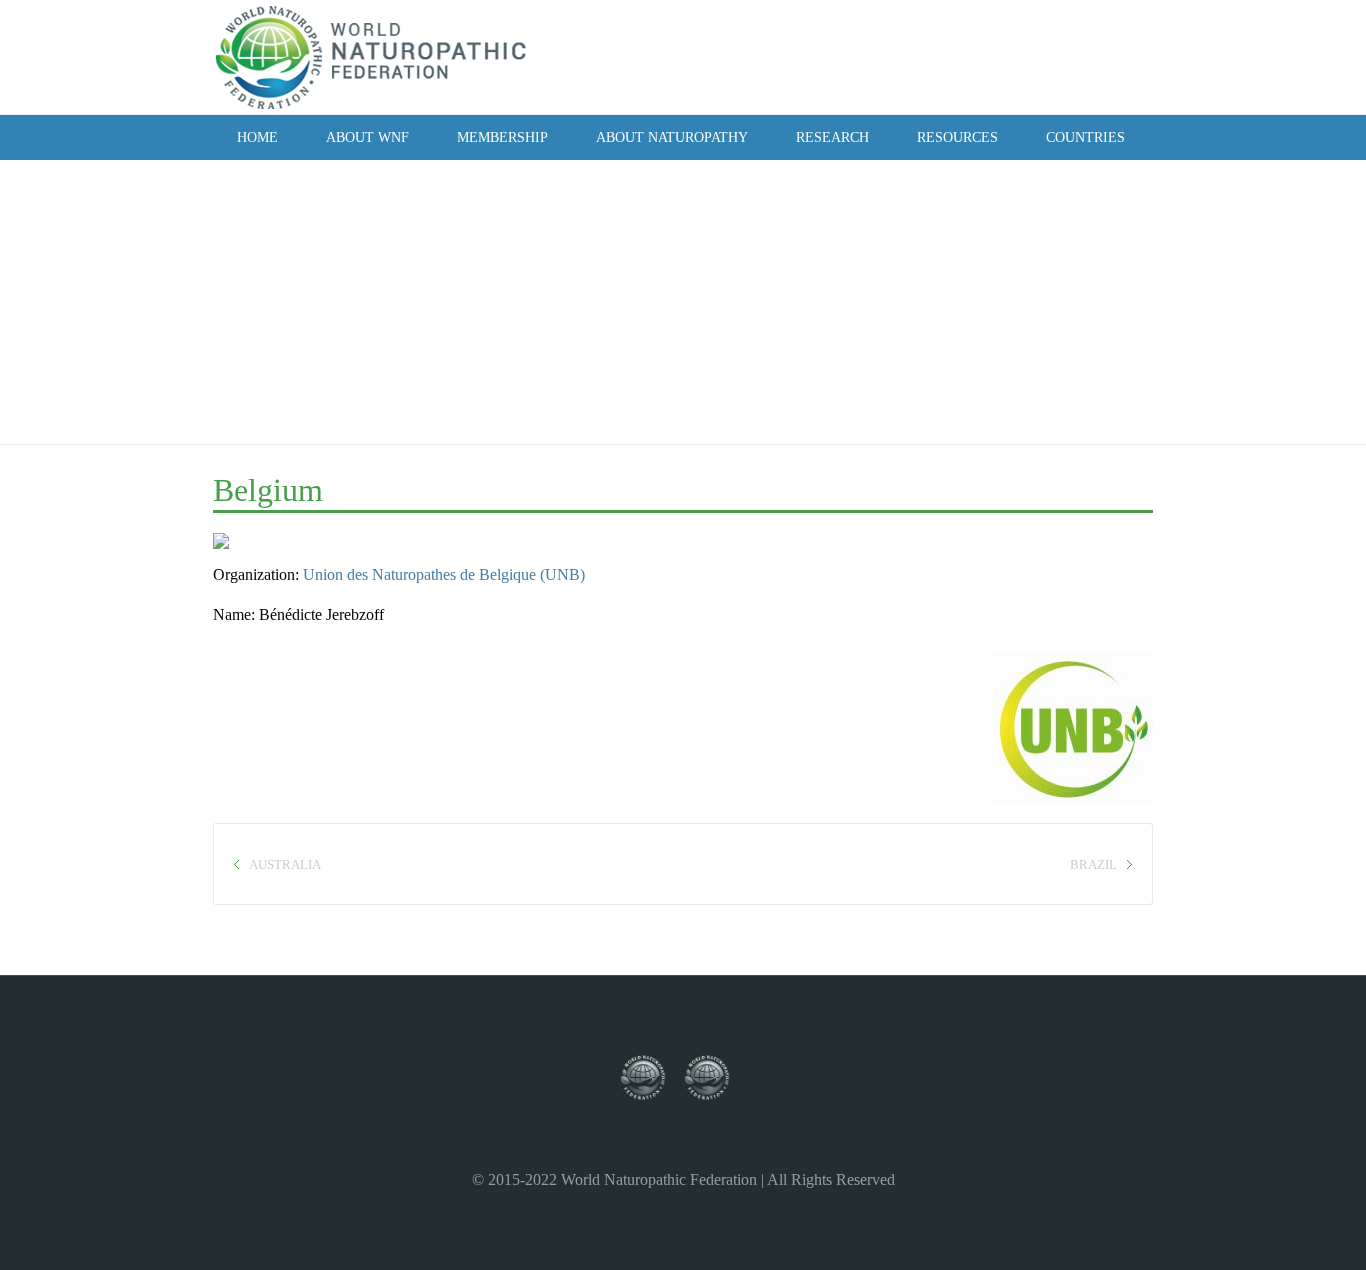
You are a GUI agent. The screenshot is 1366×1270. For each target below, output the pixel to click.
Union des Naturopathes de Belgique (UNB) (444, 574)
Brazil (1093, 864)
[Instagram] (1029, 56)
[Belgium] (240, 547)
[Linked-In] (1083, 56)
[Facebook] (975, 56)
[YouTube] (1056, 56)
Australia (285, 864)
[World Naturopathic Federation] (653, 1078)
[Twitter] (1002, 56)
